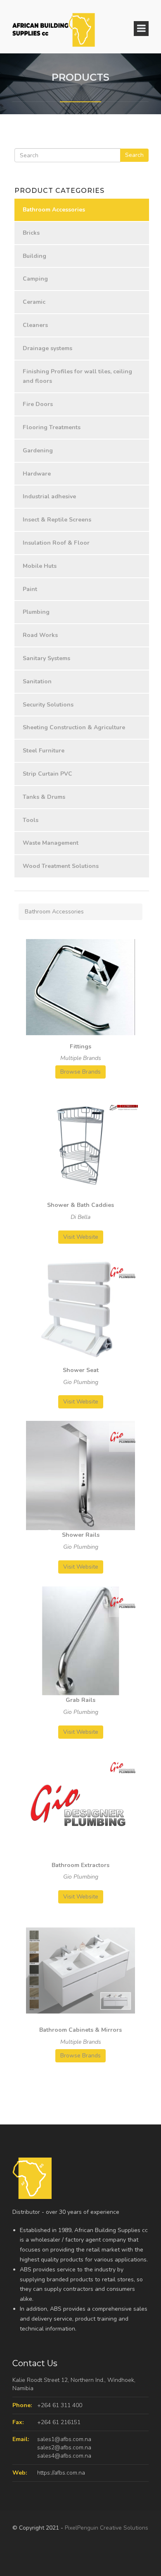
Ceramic (34, 302)
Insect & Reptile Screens (57, 520)
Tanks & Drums (44, 797)
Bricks (31, 233)
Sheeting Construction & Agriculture (74, 727)
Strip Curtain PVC (47, 774)
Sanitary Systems (46, 658)
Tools (31, 820)
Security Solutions (48, 705)
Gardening (38, 451)
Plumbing (36, 612)
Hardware (37, 474)
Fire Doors (38, 404)
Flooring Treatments (52, 427)
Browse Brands (80, 1072)
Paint (30, 589)
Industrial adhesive (49, 496)
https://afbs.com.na (61, 2473)
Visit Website (81, 1237)
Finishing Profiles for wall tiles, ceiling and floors (77, 376)
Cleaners (35, 325)
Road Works (40, 635)
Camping (35, 279)
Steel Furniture (44, 751)
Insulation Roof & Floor (56, 543)
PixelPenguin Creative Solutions (107, 2528)
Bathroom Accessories (54, 210)
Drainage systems (47, 348)
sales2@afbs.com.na (64, 2447)
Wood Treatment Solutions (61, 866)
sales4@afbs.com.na (64, 2456)
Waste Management (51, 843)
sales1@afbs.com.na (64, 2439)
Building (34, 256)
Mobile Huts (40, 566)
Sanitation (37, 681)
